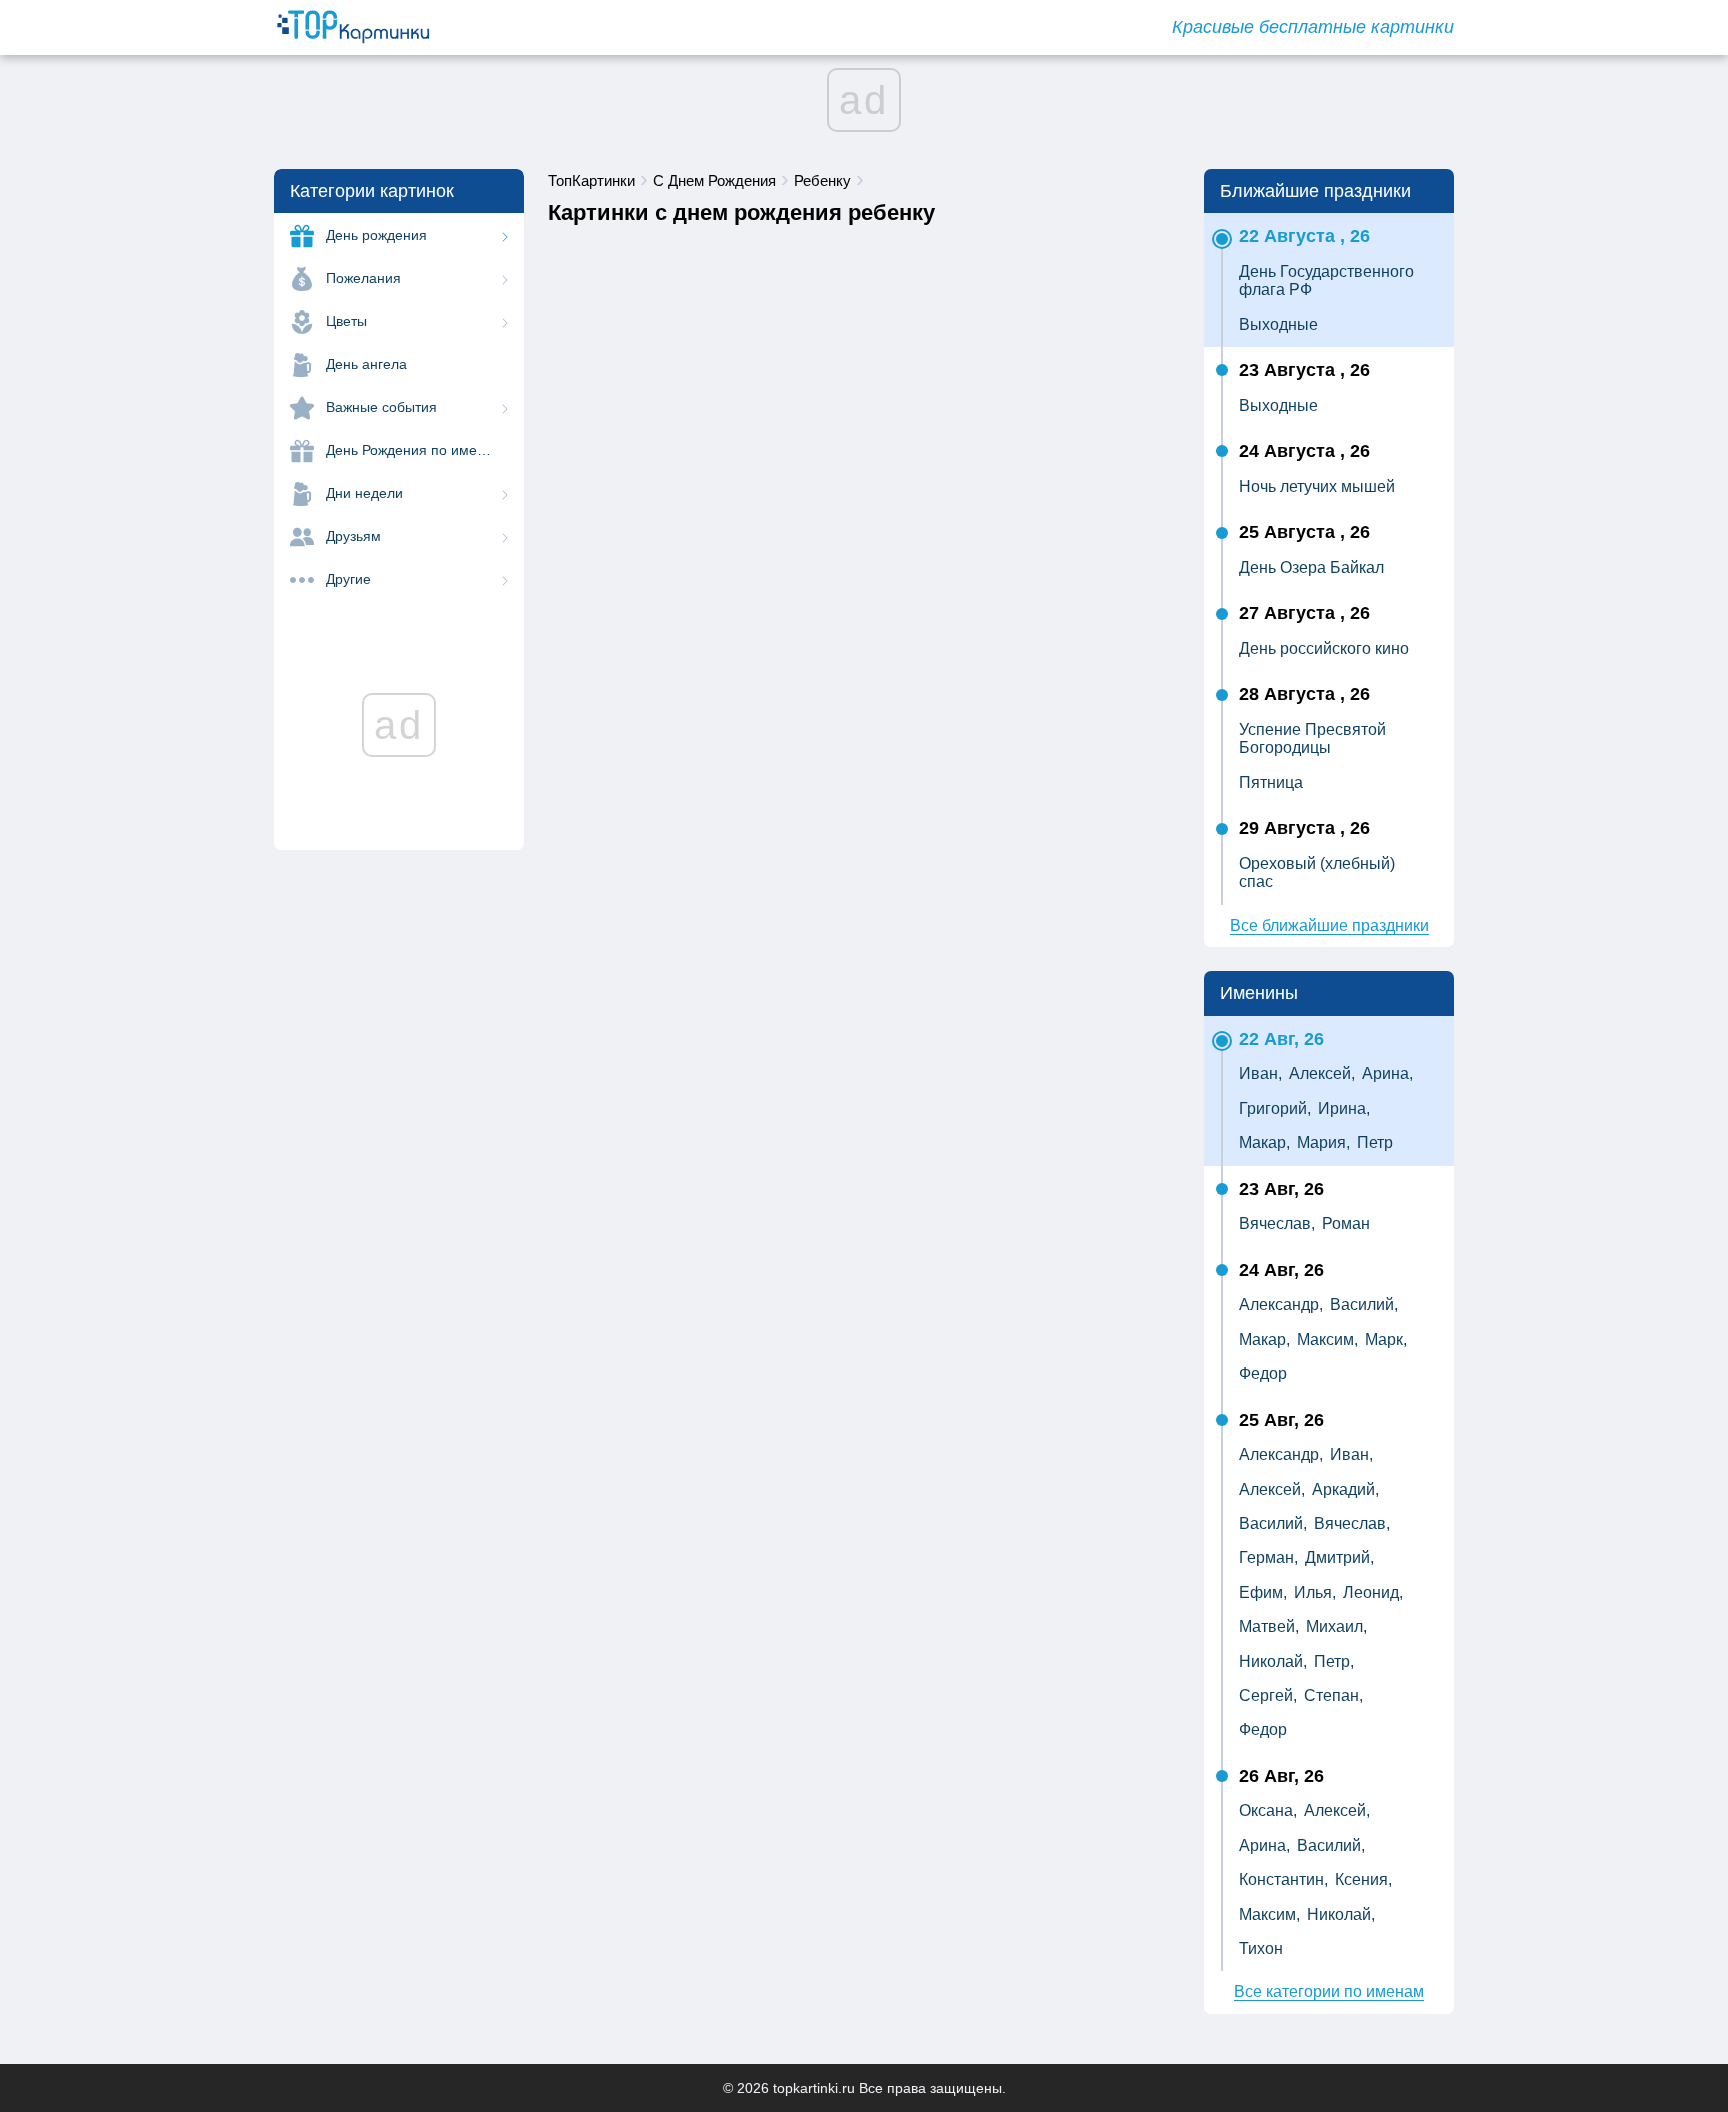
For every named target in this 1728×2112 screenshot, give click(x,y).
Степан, (1333, 1695)
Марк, (1386, 1339)
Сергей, (1268, 1695)
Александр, (1281, 1304)
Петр (1375, 1142)
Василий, (1364, 1304)
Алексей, (1322, 1073)
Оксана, (1268, 1810)
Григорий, (1275, 1108)
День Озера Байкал (1311, 567)
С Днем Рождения (714, 180)
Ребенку (822, 180)
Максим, (1327, 1339)
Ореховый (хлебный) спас (1317, 872)
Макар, (1264, 1142)
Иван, (1260, 1073)
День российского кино (1324, 648)
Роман (1346, 1223)
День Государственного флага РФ (1326, 280)
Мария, (1323, 1142)
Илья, (1315, 1592)
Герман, (1268, 1557)
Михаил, (1336, 1626)
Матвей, (1269, 1626)
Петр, (1334, 1661)
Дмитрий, (1339, 1557)
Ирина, (1344, 1108)
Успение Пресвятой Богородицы (1312, 738)
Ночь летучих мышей (1317, 486)
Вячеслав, (1277, 1223)
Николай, (1273, 1661)
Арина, (1387, 1073)
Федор (1263, 1373)
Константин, (1283, 1879)
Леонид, (1373, 1592)
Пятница (1271, 782)
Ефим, (1263, 1592)
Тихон (1261, 1948)
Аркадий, (1345, 1489)
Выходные (1278, 324)
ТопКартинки (591, 180)
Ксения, (1363, 1879)
